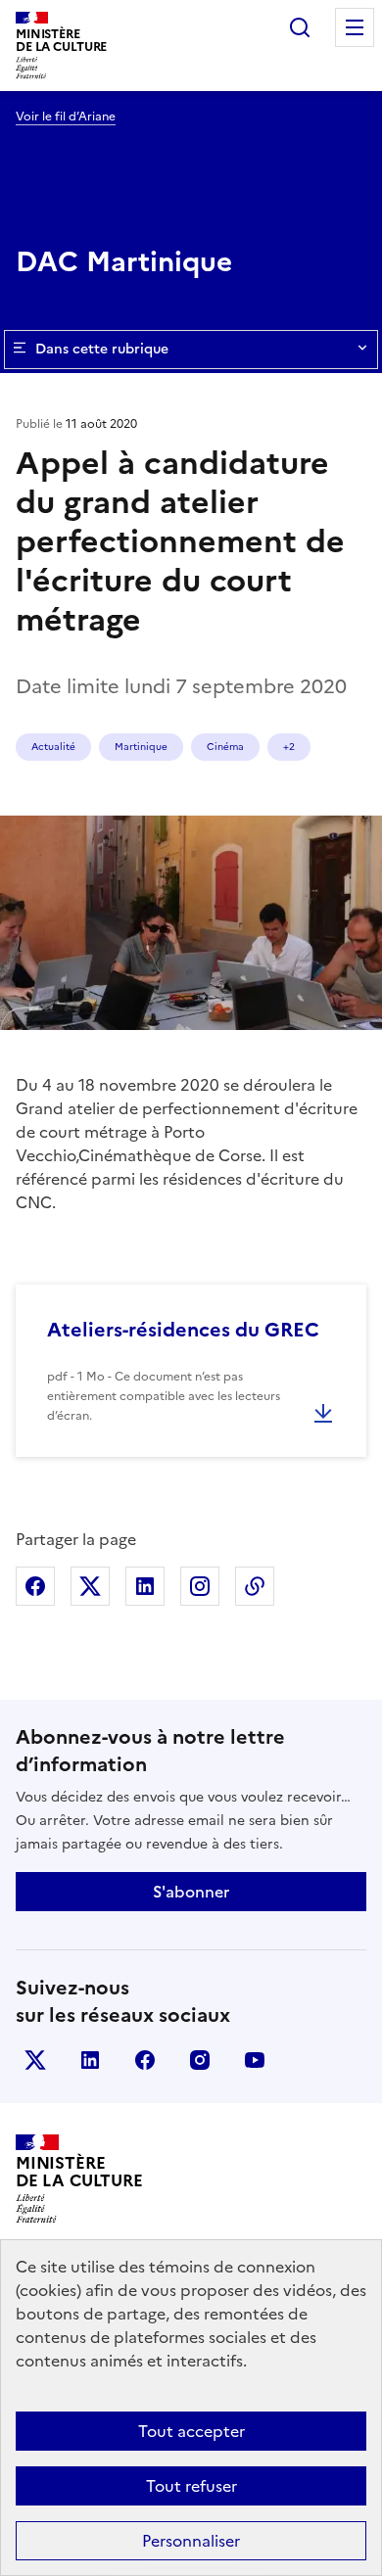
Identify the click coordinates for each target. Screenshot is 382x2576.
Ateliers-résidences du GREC (183, 1330)
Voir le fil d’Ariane (66, 117)
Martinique (141, 747)
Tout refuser (191, 2486)
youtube (255, 2060)
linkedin (90, 2060)
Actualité (53, 747)
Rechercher (300, 27)
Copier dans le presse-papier (255, 1586)
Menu (355, 27)
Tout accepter (191, 2431)
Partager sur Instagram (200, 1586)
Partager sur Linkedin (145, 1586)
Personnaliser (191, 2541)
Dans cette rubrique (102, 349)
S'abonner (191, 1892)
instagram (200, 2060)
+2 (289, 747)
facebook (145, 2060)
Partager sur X (90, 1586)
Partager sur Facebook (35, 1586)
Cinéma (225, 747)
